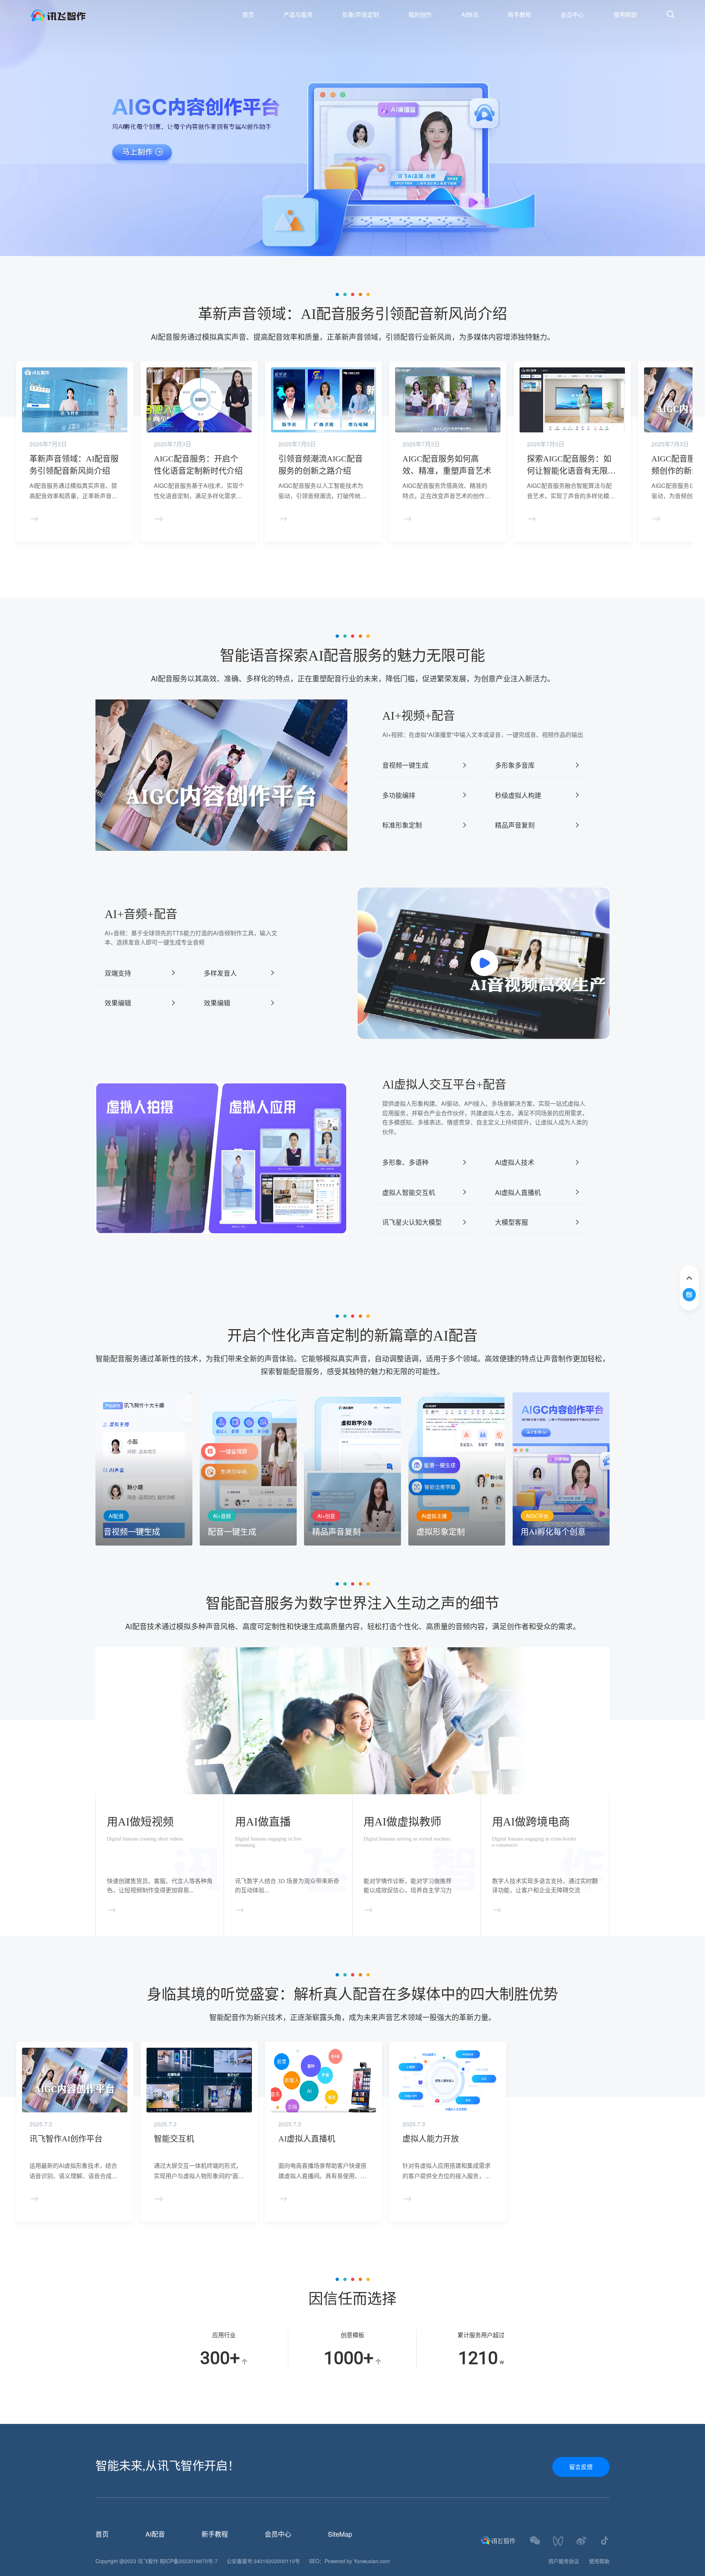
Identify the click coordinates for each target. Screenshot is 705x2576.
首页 (248, 15)
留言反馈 (581, 2467)
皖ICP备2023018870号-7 (189, 2561)
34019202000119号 (277, 2561)
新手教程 (520, 15)
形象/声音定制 (361, 15)
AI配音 (155, 2534)
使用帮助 (625, 15)
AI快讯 (470, 15)
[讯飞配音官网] (95, 15)
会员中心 (572, 15)
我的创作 (420, 15)
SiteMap (340, 2534)
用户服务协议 (564, 2561)
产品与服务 (298, 15)
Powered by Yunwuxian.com (357, 2561)
